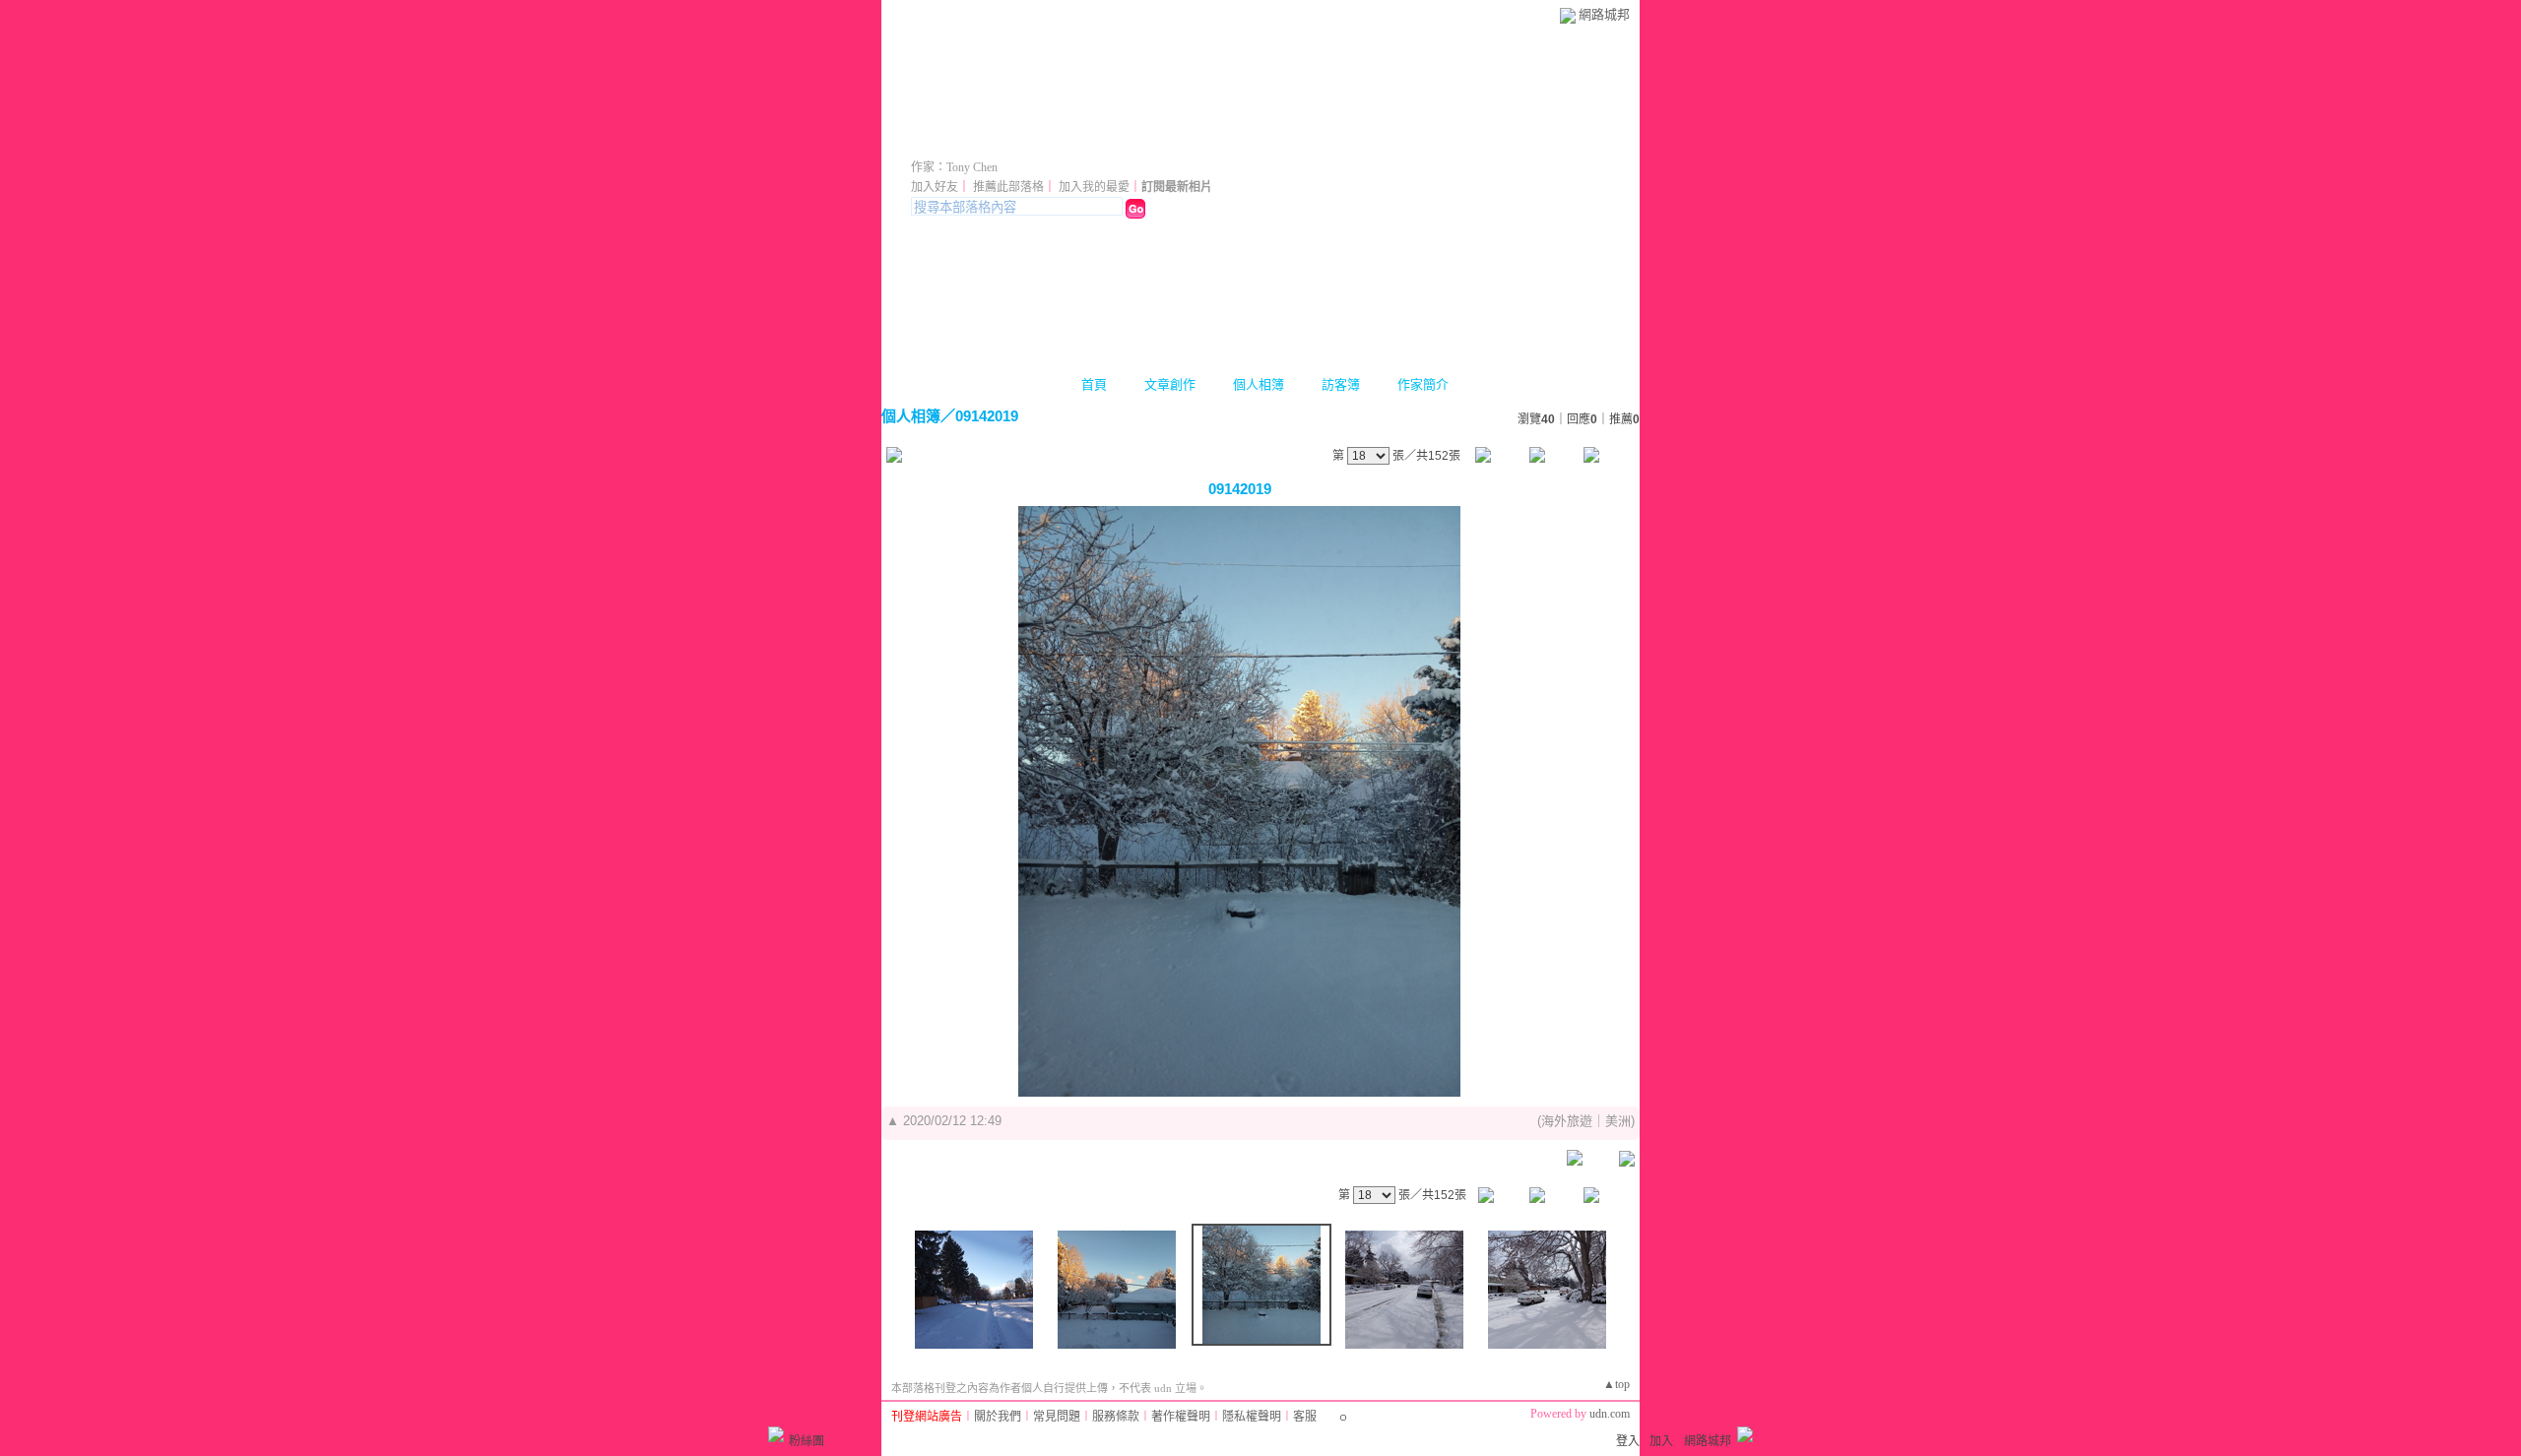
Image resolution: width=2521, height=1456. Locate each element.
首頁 (1094, 384)
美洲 (1618, 1121)
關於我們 (998, 1417)
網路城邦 (1604, 14)
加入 (1661, 1441)
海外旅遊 (1567, 1121)
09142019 (987, 416)
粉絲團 (807, 1441)
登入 (1628, 1441)
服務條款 (1116, 1417)
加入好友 (935, 187)
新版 (1200, 140)
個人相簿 (1259, 384)
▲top (1616, 1384)
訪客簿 (1341, 384)
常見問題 (1057, 1417)
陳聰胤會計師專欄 (1021, 140)
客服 (1305, 1417)
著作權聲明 (1181, 1417)
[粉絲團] (776, 1434)
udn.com (1610, 1414)
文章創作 (1170, 384)
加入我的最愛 (1094, 187)
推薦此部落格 (1008, 187)
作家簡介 (1423, 384)
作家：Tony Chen (954, 167)
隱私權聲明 (1252, 1417)
